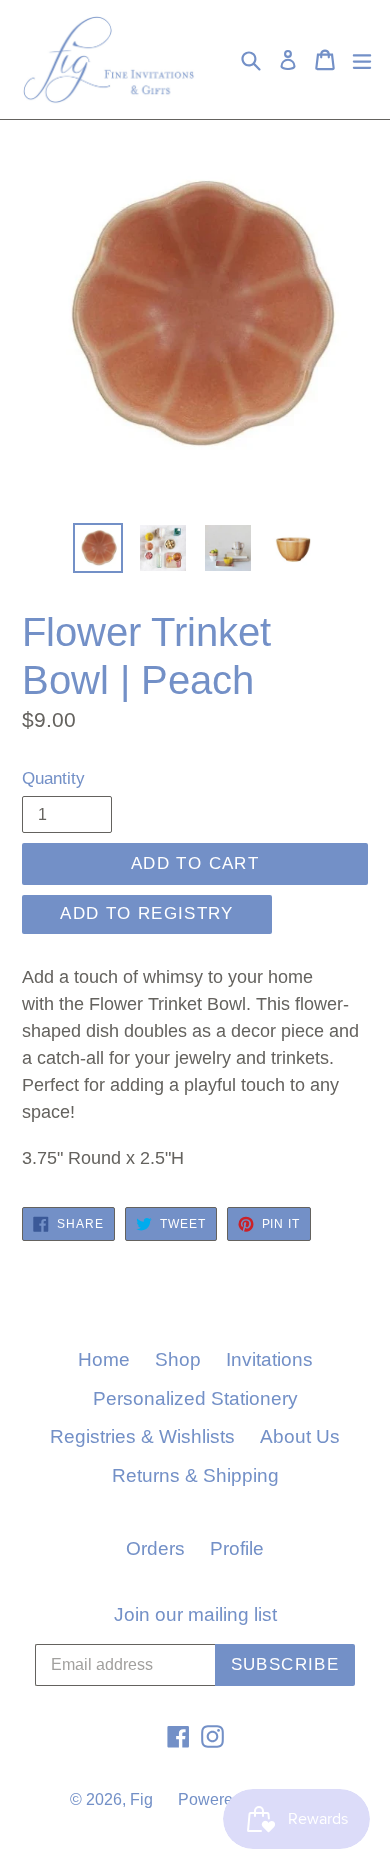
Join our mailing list (195, 1614)
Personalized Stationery (195, 1398)
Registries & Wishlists (142, 1436)
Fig (141, 1799)
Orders (155, 1548)
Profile (237, 1548)
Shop (178, 1359)
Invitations (269, 1359)
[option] (97, 548)
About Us (300, 1436)
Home (104, 1359)
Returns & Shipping (195, 1475)
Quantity (53, 778)
